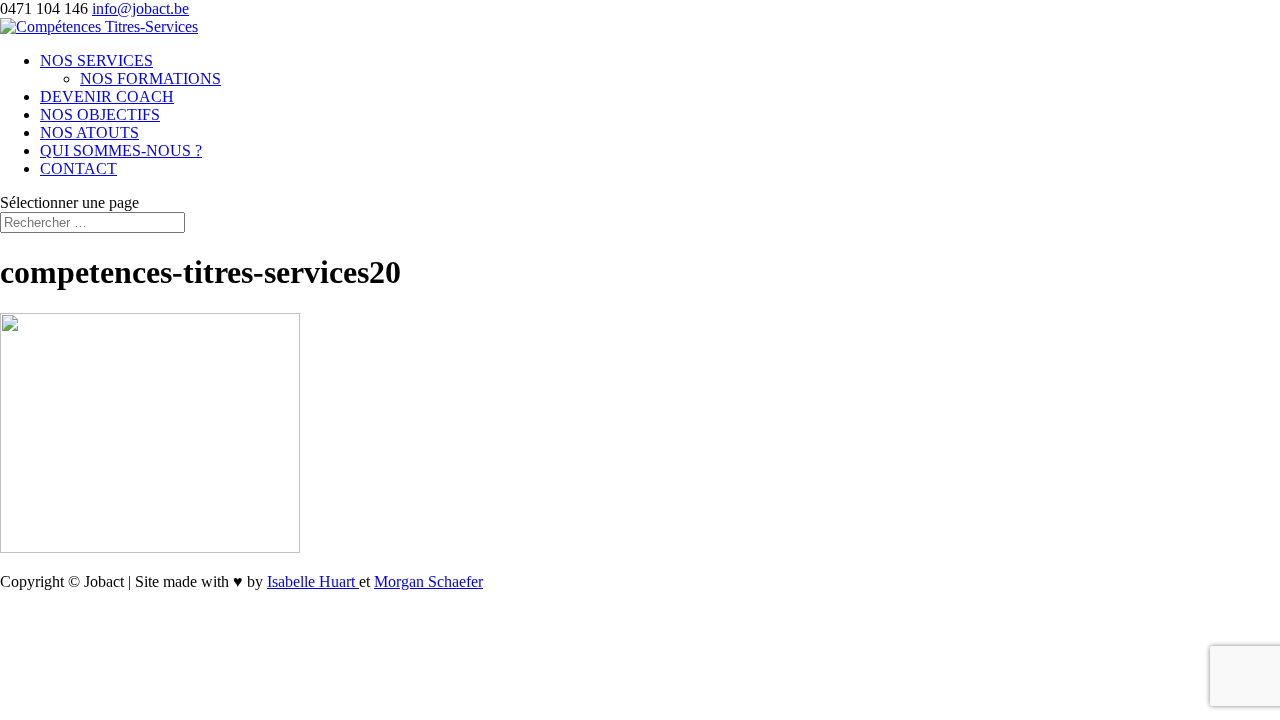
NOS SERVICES (96, 60)
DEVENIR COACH (107, 96)
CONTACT (78, 168)
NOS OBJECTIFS (100, 114)
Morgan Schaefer (428, 581)
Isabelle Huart (313, 581)
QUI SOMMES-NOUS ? (121, 150)
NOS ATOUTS (89, 132)
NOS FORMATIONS (150, 78)
